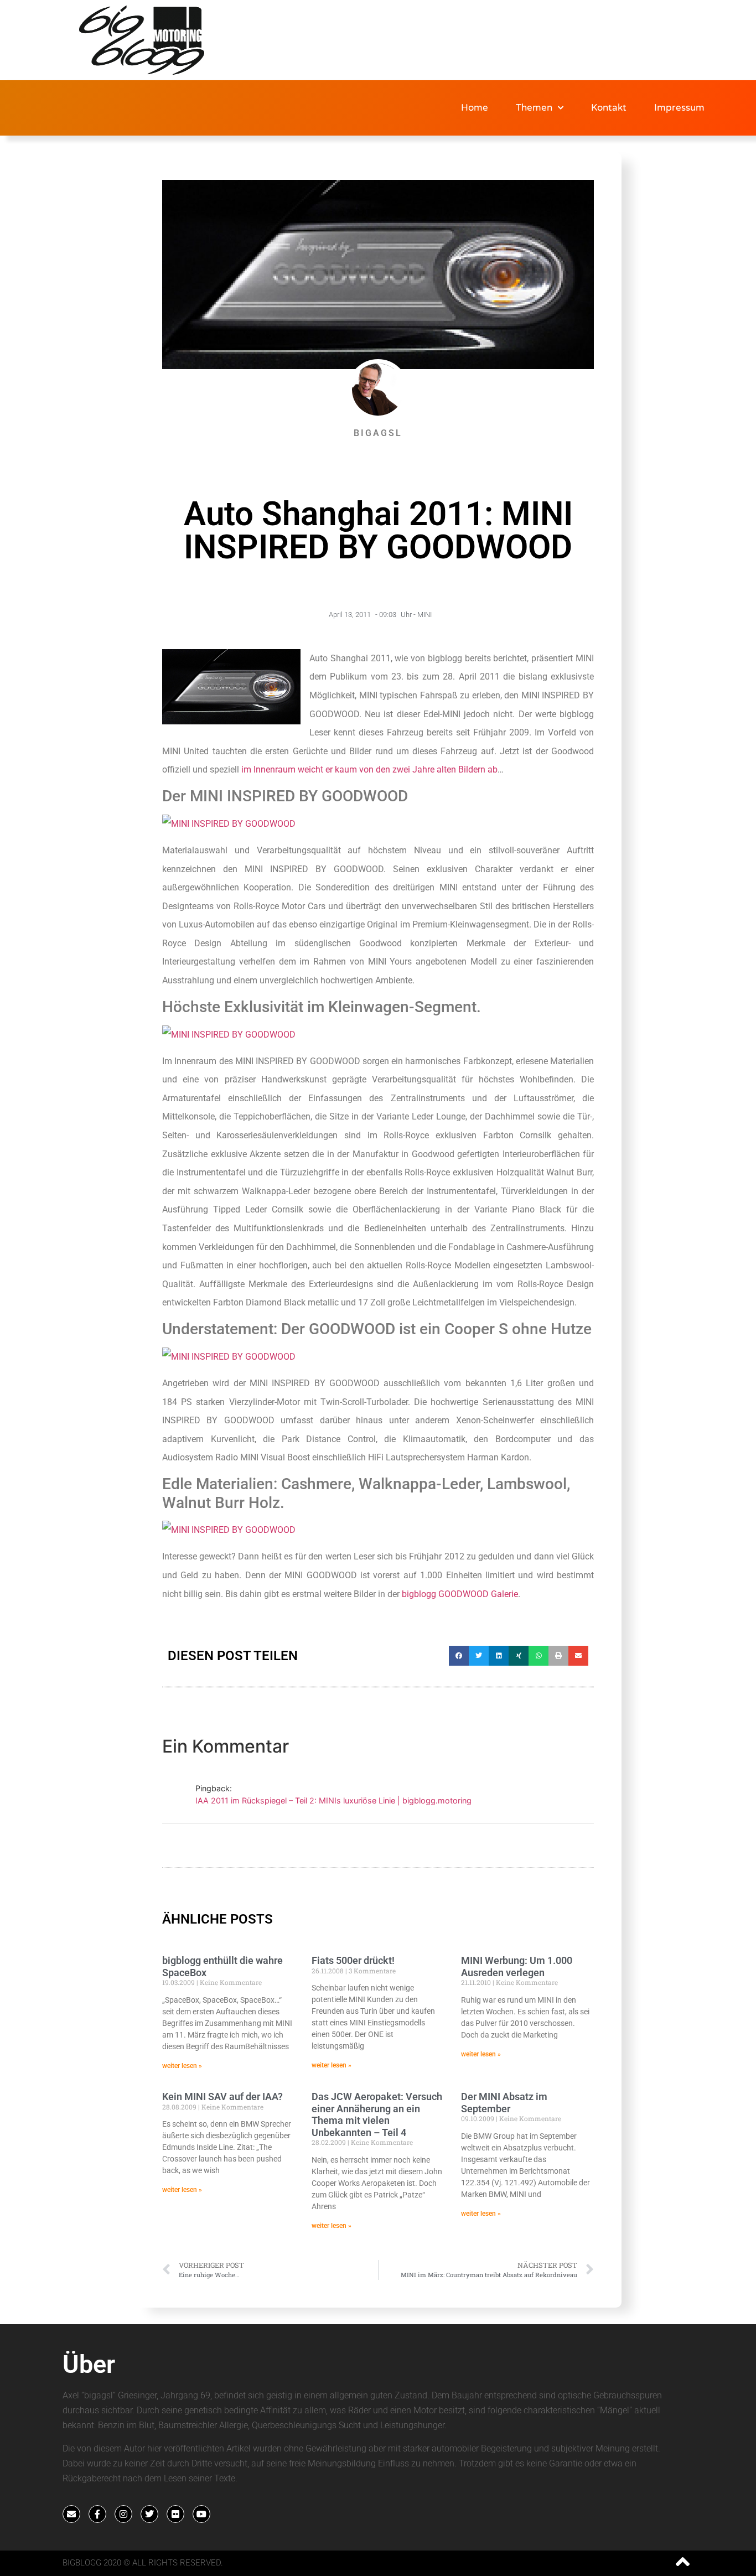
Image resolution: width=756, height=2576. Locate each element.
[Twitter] (149, 2514)
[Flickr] (175, 2514)
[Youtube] (201, 2514)
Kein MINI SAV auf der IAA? (222, 2096)
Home (475, 108)
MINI (424, 615)
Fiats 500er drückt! (353, 1960)
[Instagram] (123, 2514)
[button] (459, 1656)
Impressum (679, 108)
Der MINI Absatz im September (504, 2103)
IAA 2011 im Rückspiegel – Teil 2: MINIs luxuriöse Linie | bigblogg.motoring (333, 1800)
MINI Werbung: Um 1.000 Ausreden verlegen (517, 1966)
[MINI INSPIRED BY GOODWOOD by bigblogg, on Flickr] (229, 824)
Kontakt (609, 108)
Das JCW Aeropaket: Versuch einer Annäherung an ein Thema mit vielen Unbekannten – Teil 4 (377, 2114)
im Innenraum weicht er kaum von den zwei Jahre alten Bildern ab (369, 769)
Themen (534, 108)
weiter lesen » (182, 2066)
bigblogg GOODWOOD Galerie (460, 1594)
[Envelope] (71, 2514)
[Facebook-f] (97, 2514)
